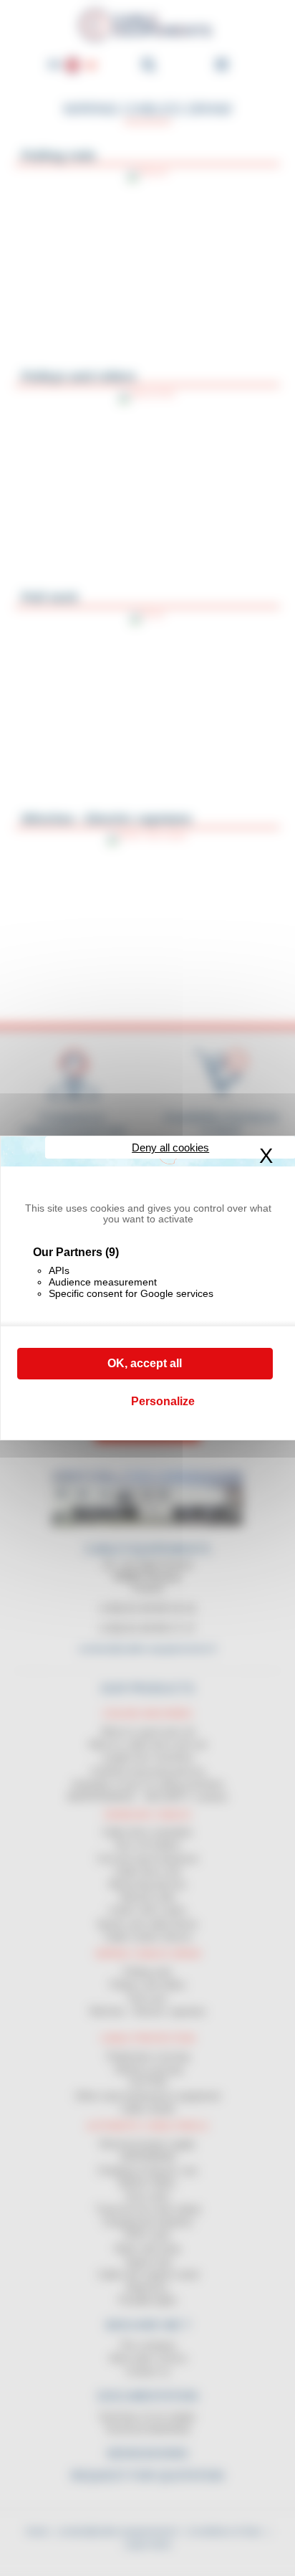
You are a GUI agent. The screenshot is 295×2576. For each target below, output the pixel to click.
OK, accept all (145, 1363)
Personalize (163, 1401)
